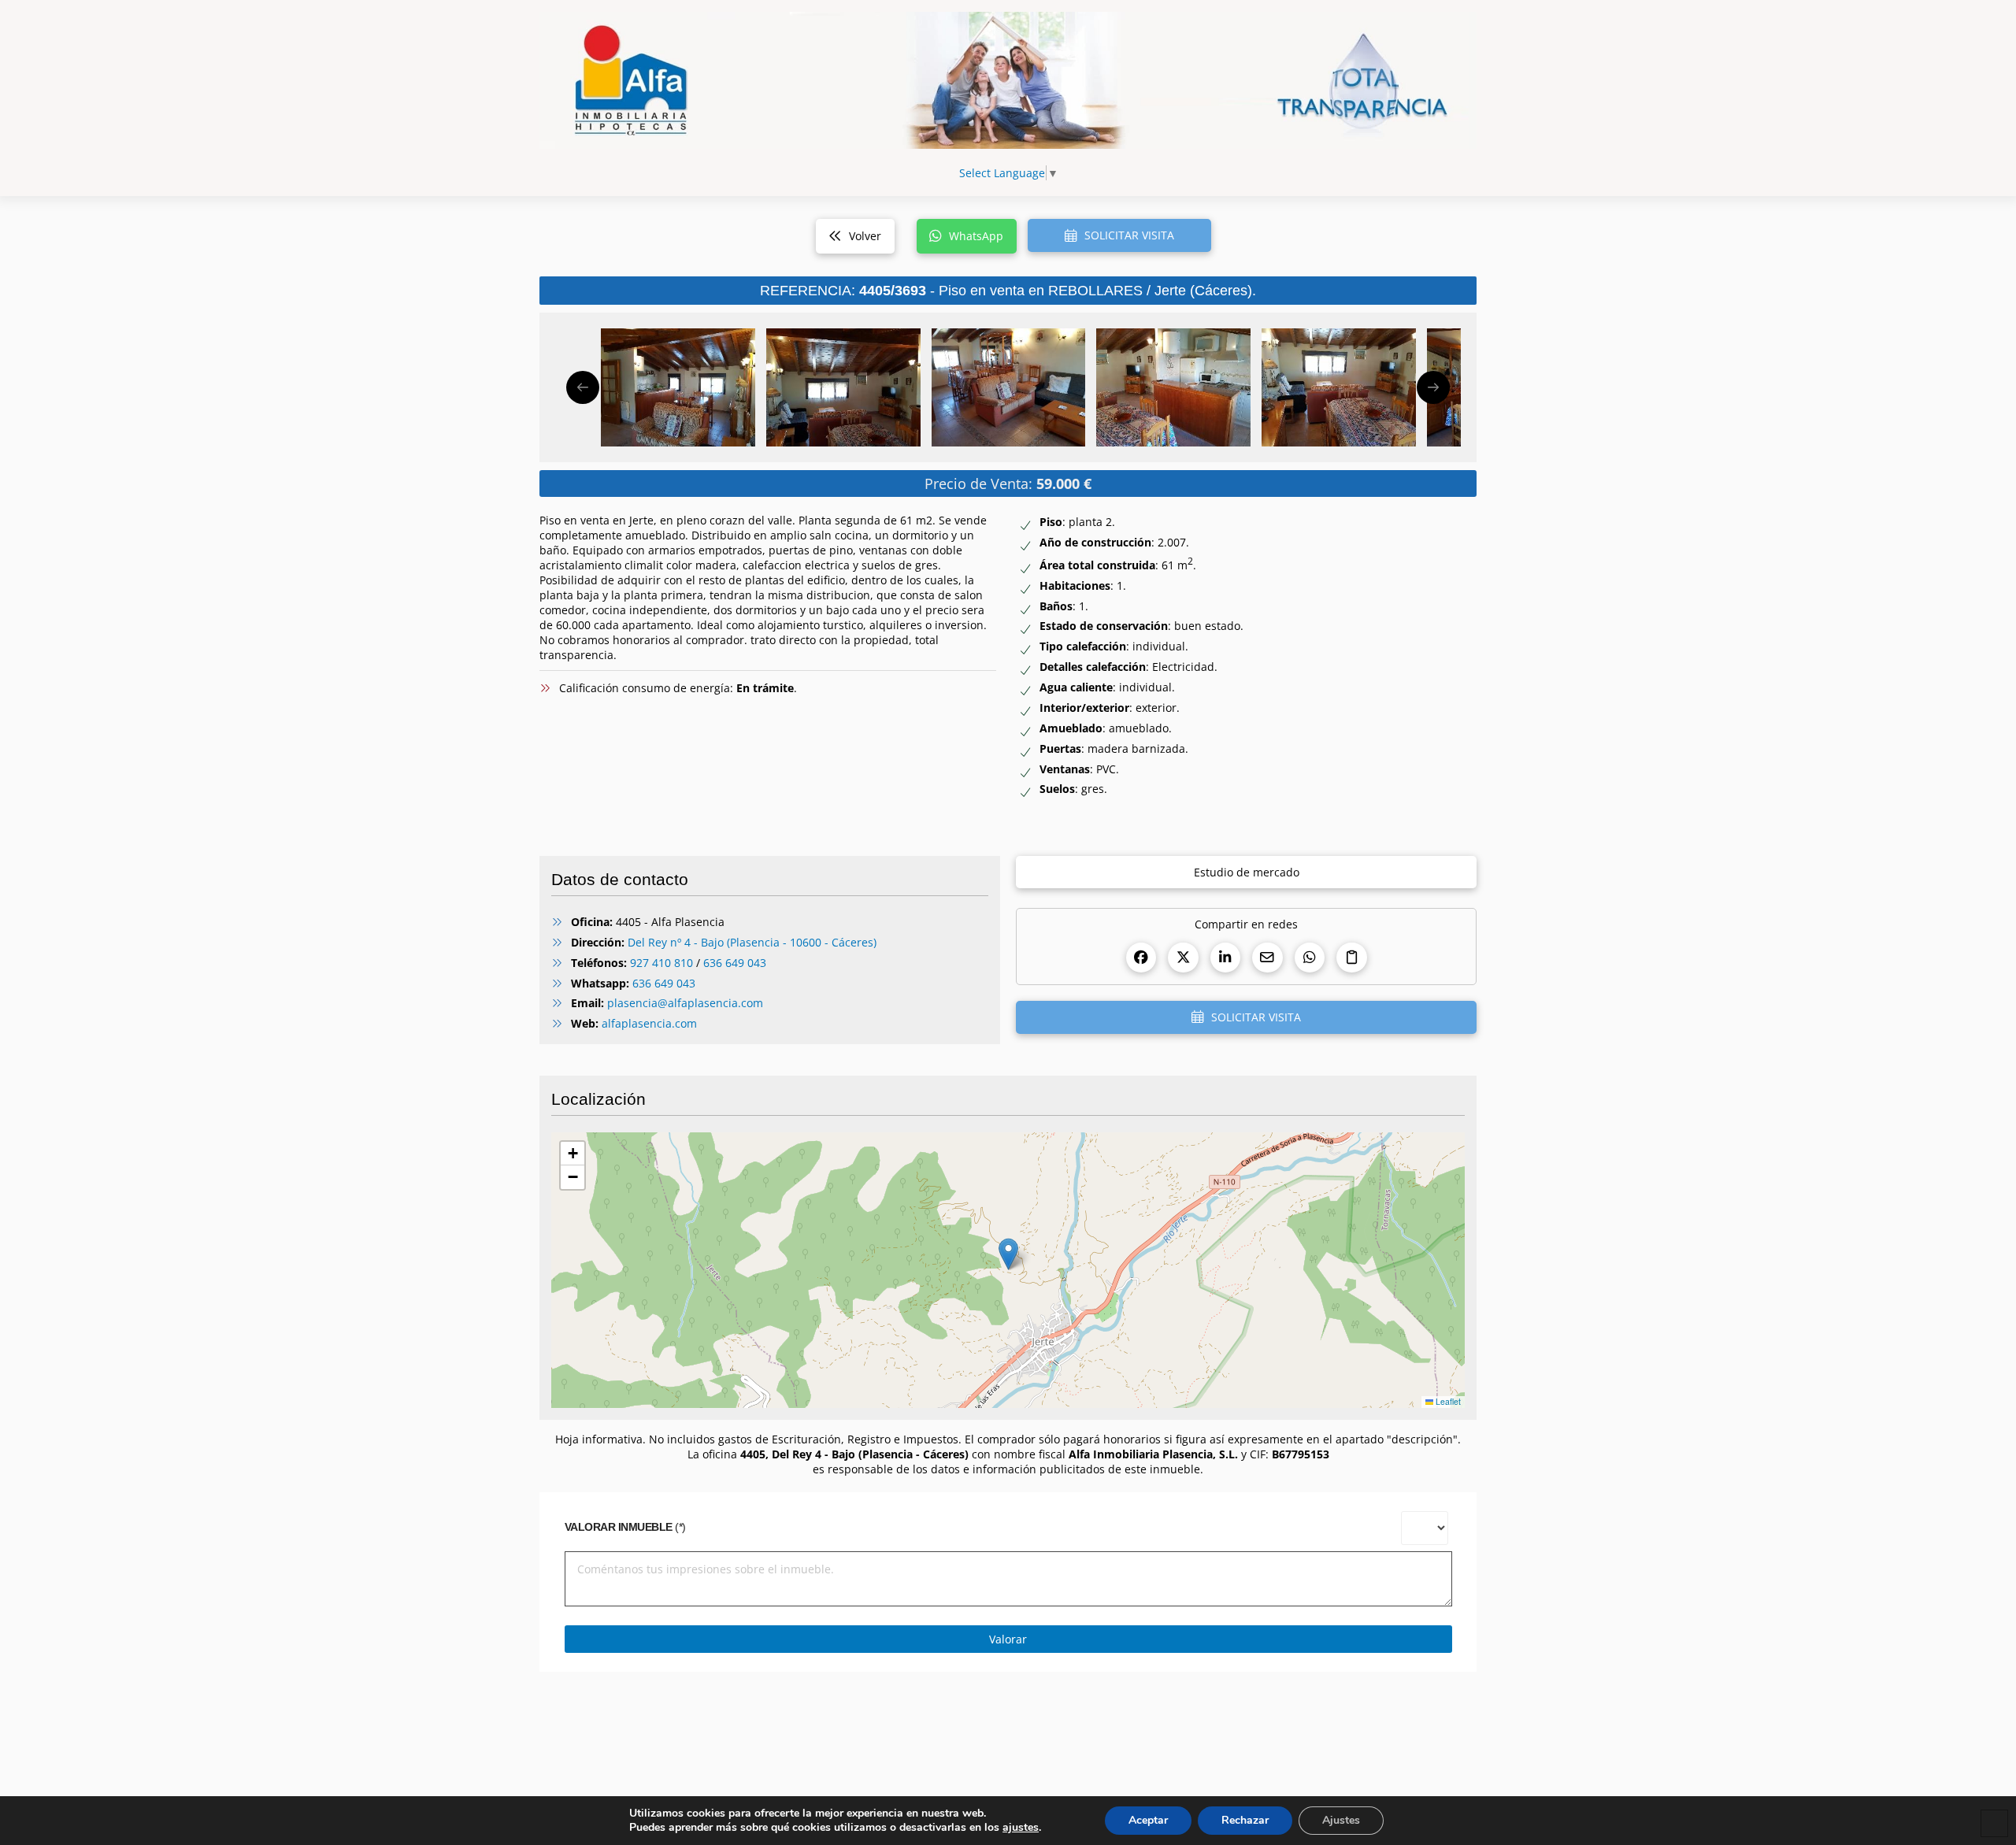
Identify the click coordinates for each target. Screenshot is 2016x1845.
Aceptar (1148, 1820)
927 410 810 (661, 963)
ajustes (1021, 1828)
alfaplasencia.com (649, 1023)
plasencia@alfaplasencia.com (685, 1003)
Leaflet (1447, 1401)
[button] (1119, 235)
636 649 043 (735, 963)
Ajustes (1341, 1820)
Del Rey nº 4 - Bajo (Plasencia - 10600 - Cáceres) (752, 942)
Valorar (1008, 1639)
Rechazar (1245, 1820)
